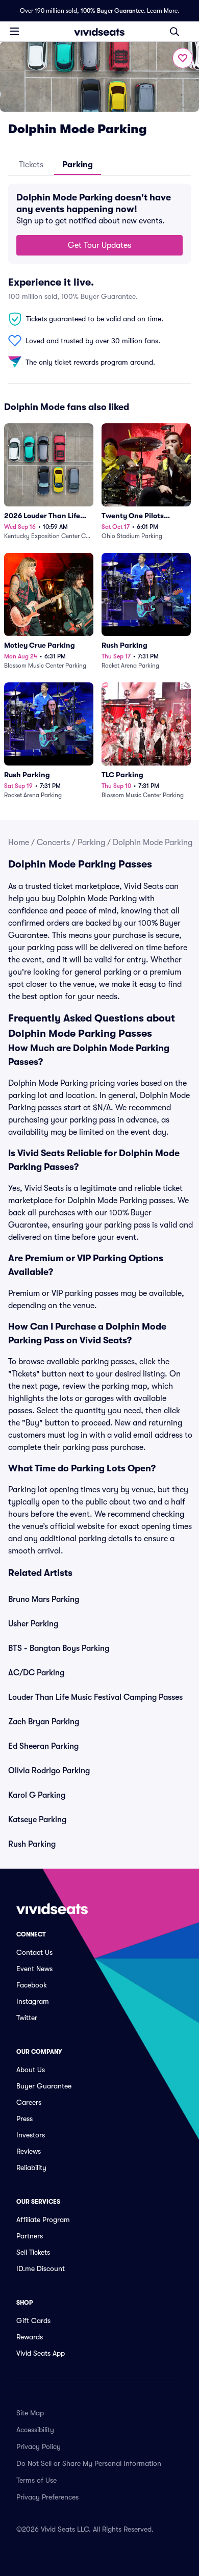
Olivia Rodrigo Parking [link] (49, 1771)
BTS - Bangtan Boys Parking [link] (59, 1648)
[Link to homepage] (99, 32)
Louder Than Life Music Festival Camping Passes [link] (95, 1697)
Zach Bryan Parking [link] (44, 1722)
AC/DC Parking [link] (36, 1673)
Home (19, 843)
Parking (91, 843)
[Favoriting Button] (183, 58)
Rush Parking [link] (32, 1844)
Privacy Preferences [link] (47, 2497)
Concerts (53, 843)
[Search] (175, 32)
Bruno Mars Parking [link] (44, 1599)
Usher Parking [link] (33, 1624)
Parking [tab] (78, 165)
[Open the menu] (14, 31)
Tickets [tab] (31, 165)
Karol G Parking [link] (37, 1795)
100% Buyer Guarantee (112, 11)
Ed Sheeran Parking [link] (43, 1746)
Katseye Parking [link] (37, 1820)
